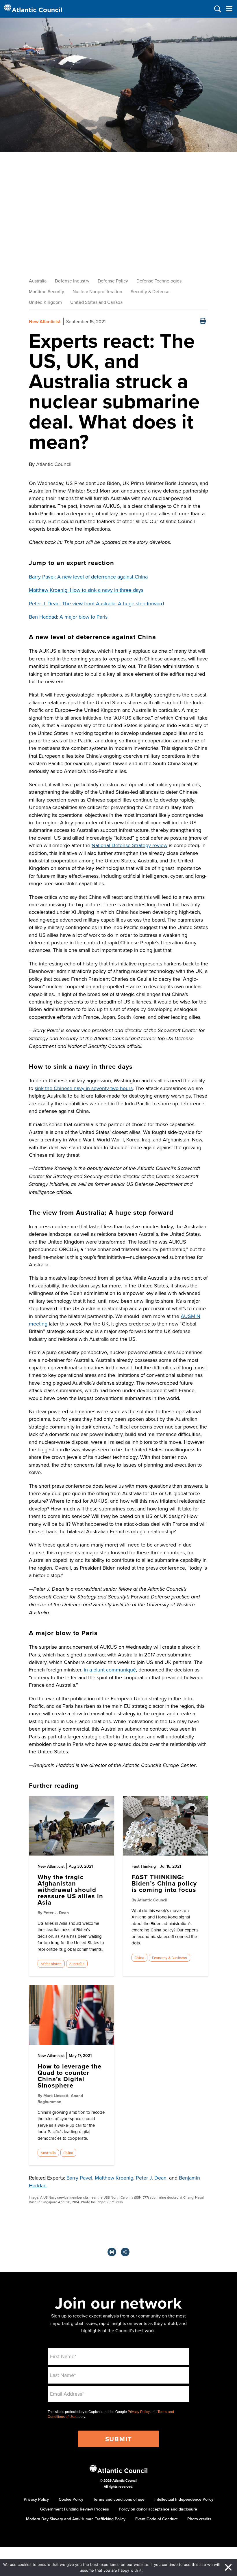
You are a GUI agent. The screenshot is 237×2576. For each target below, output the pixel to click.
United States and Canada (96, 302)
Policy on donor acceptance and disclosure (158, 2509)
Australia (38, 281)
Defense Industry (72, 281)
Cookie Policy (71, 2499)
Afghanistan (51, 1964)
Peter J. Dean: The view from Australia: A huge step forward (96, 603)
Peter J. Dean (151, 2178)
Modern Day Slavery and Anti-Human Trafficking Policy (76, 2519)
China (139, 1958)
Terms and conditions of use (119, 2499)
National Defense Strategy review (129, 845)
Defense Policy (113, 281)
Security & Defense (150, 291)
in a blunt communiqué (110, 1670)
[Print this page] (203, 322)
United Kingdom (45, 302)
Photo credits (199, 2519)
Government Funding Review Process (75, 2509)
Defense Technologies (159, 281)
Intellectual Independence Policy (184, 2499)
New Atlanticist (45, 322)
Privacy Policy (139, 2412)
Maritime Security (47, 291)
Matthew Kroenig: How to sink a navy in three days (86, 590)
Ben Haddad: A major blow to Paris (68, 617)
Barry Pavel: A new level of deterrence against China (88, 577)
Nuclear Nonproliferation (97, 291)
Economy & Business (169, 1958)
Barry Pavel (79, 2178)
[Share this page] (125, 2252)
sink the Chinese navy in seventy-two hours (84, 1088)
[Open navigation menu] (229, 9)
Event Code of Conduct (156, 2519)
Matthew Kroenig (114, 2178)
